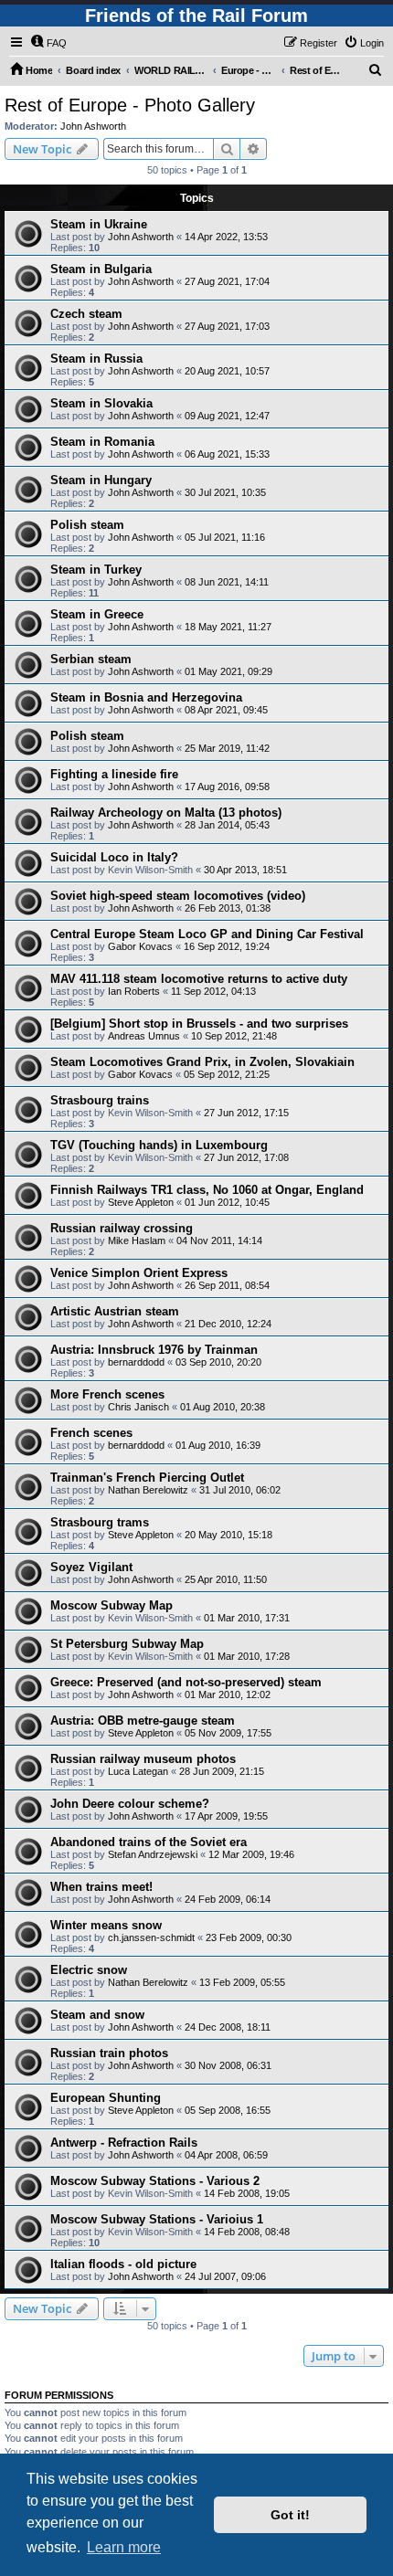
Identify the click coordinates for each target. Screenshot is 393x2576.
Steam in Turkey (96, 570)
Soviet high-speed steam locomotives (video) (178, 896)
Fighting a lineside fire (114, 774)
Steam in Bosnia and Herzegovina (146, 697)
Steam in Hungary (101, 480)
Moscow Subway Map (112, 1605)
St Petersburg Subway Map (127, 1644)
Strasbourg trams (100, 1522)
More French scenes (107, 1394)
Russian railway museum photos (143, 1759)
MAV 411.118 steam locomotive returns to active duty (199, 979)
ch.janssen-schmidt (151, 1937)
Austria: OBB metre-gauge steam (143, 1721)
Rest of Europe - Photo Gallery (130, 105)
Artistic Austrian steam (115, 1311)
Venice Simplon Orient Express (139, 1273)
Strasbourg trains (100, 1100)
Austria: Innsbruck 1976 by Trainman (154, 1350)
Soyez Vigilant (91, 1567)
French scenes (91, 1433)
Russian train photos (109, 2053)
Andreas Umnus (144, 1036)
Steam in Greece (97, 614)
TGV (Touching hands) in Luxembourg (159, 1145)
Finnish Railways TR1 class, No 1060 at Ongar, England (207, 1190)
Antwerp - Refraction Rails (124, 2143)
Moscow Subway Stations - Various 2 (155, 2181)
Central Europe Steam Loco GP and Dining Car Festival (207, 934)
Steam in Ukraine (99, 224)
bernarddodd (136, 1362)
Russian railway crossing (122, 1228)
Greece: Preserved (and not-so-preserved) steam (186, 1682)
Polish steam (87, 525)
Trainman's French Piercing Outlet (147, 1478)
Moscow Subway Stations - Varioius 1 (157, 2219)
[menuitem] (48, 43)
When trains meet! (101, 1887)
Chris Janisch (138, 1407)
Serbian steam (91, 659)
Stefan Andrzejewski (153, 1854)
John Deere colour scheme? (130, 1804)
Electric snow (89, 1970)
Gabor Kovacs (140, 946)
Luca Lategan (138, 1771)
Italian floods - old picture (123, 2264)
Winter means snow (106, 1925)
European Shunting (106, 2098)
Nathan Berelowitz (148, 1490)
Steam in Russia (96, 359)
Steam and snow (97, 2015)
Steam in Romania (102, 442)
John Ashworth (93, 126)
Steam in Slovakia (101, 403)
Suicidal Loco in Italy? (114, 857)
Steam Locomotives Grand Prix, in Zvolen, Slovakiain (202, 1062)
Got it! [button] (290, 2515)
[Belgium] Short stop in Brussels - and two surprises (199, 1024)
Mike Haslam (137, 1240)
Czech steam (86, 314)
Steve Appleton (141, 1202)
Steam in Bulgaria (101, 269)
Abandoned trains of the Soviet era (149, 1842)
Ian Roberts (134, 991)
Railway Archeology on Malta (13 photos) (166, 813)
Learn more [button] (124, 2547)
